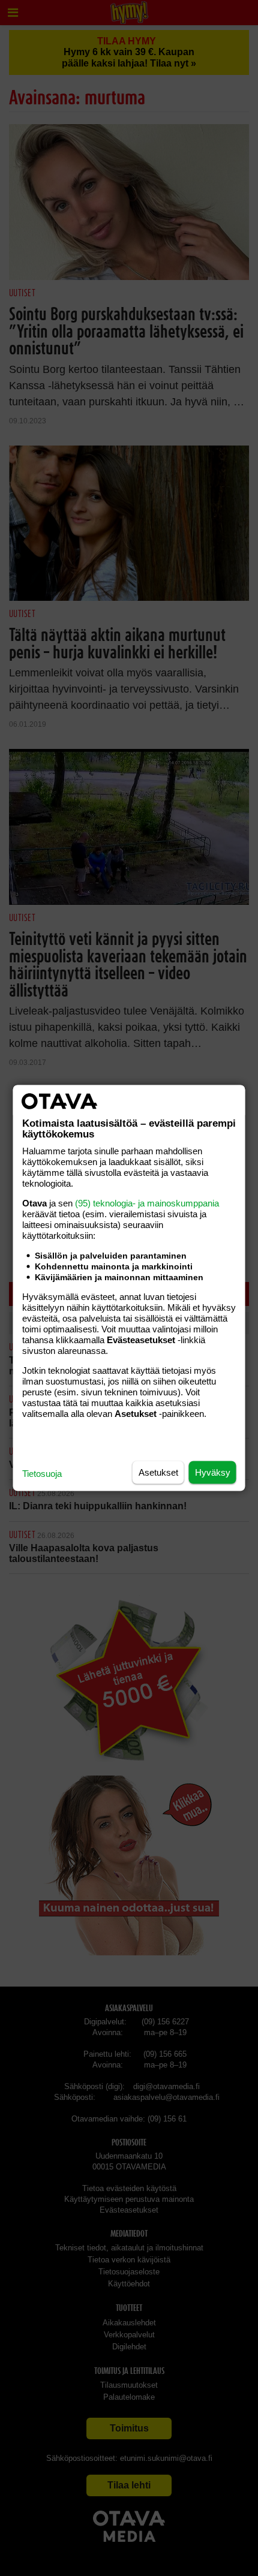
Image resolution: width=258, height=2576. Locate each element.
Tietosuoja (42, 1474)
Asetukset (158, 1472)
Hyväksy (213, 1472)
